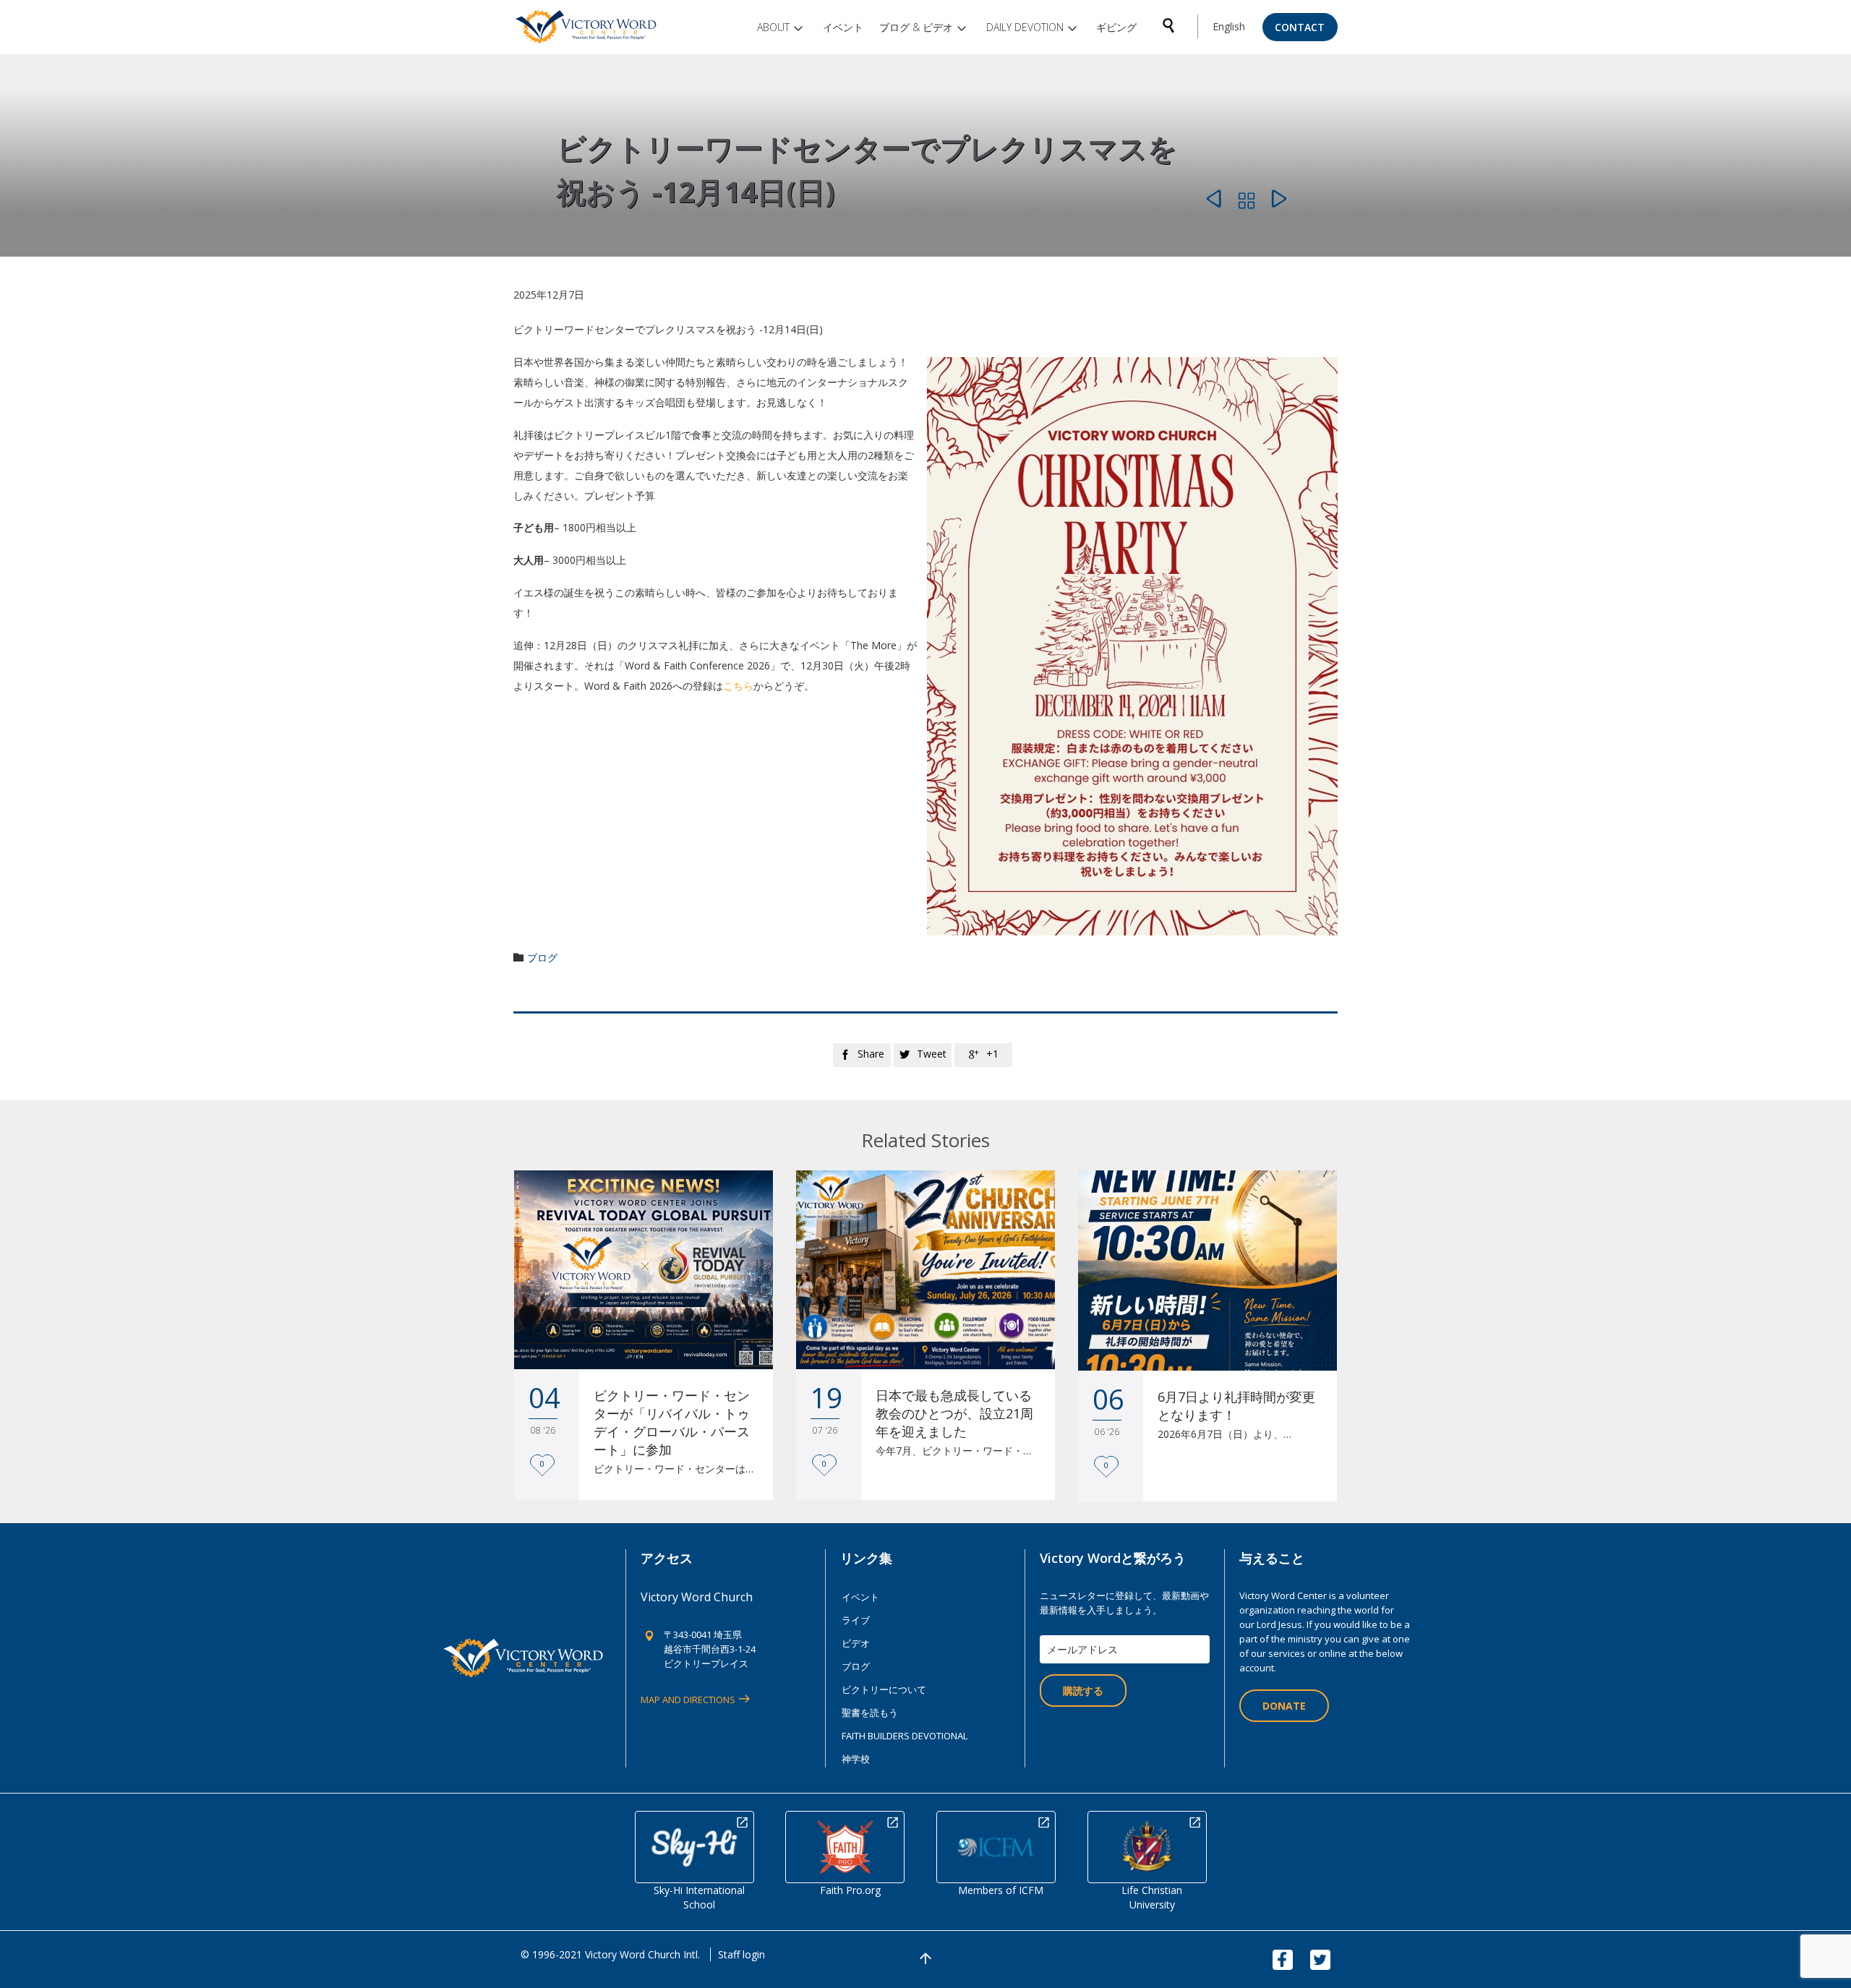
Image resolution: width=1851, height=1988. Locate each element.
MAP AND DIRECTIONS (688, 1700)
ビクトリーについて (884, 1689)
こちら (738, 686)
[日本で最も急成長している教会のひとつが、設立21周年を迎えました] (925, 1270)
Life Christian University (1152, 1897)
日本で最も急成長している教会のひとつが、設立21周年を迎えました (954, 1413)
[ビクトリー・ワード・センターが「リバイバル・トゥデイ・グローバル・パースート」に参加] (644, 1270)
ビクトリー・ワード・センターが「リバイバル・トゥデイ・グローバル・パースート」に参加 (672, 1422)
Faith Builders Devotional (905, 1736)
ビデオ (856, 1643)
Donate (1284, 1706)
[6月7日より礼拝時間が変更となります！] (1207, 1271)
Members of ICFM (1001, 1890)
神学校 (856, 1759)
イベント (860, 1597)
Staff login (741, 1954)
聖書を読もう (870, 1713)
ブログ (542, 957)
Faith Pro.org (850, 1890)
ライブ (856, 1620)
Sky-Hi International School (699, 1897)
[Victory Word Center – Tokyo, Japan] (587, 27)
